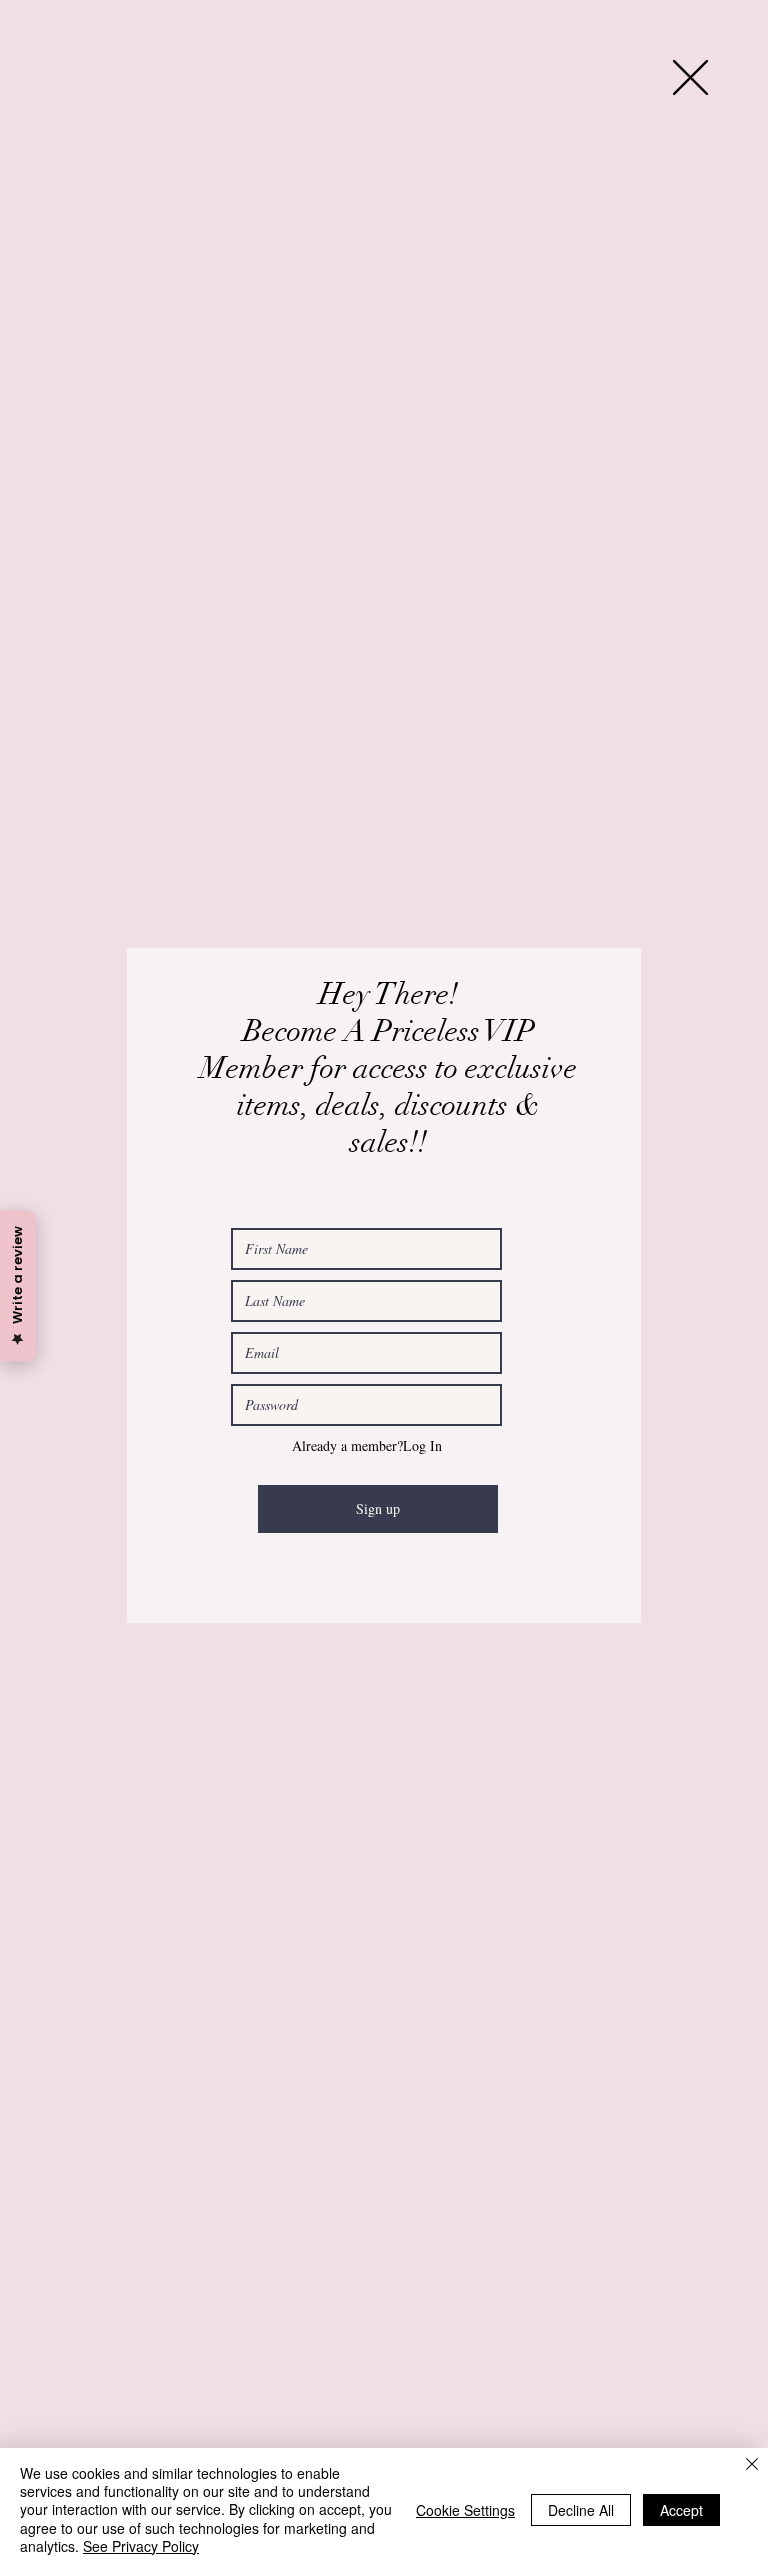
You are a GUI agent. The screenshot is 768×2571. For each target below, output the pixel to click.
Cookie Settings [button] (465, 2510)
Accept (681, 2510)
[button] (690, 77)
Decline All (581, 2510)
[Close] (752, 2465)
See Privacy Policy (141, 2546)
